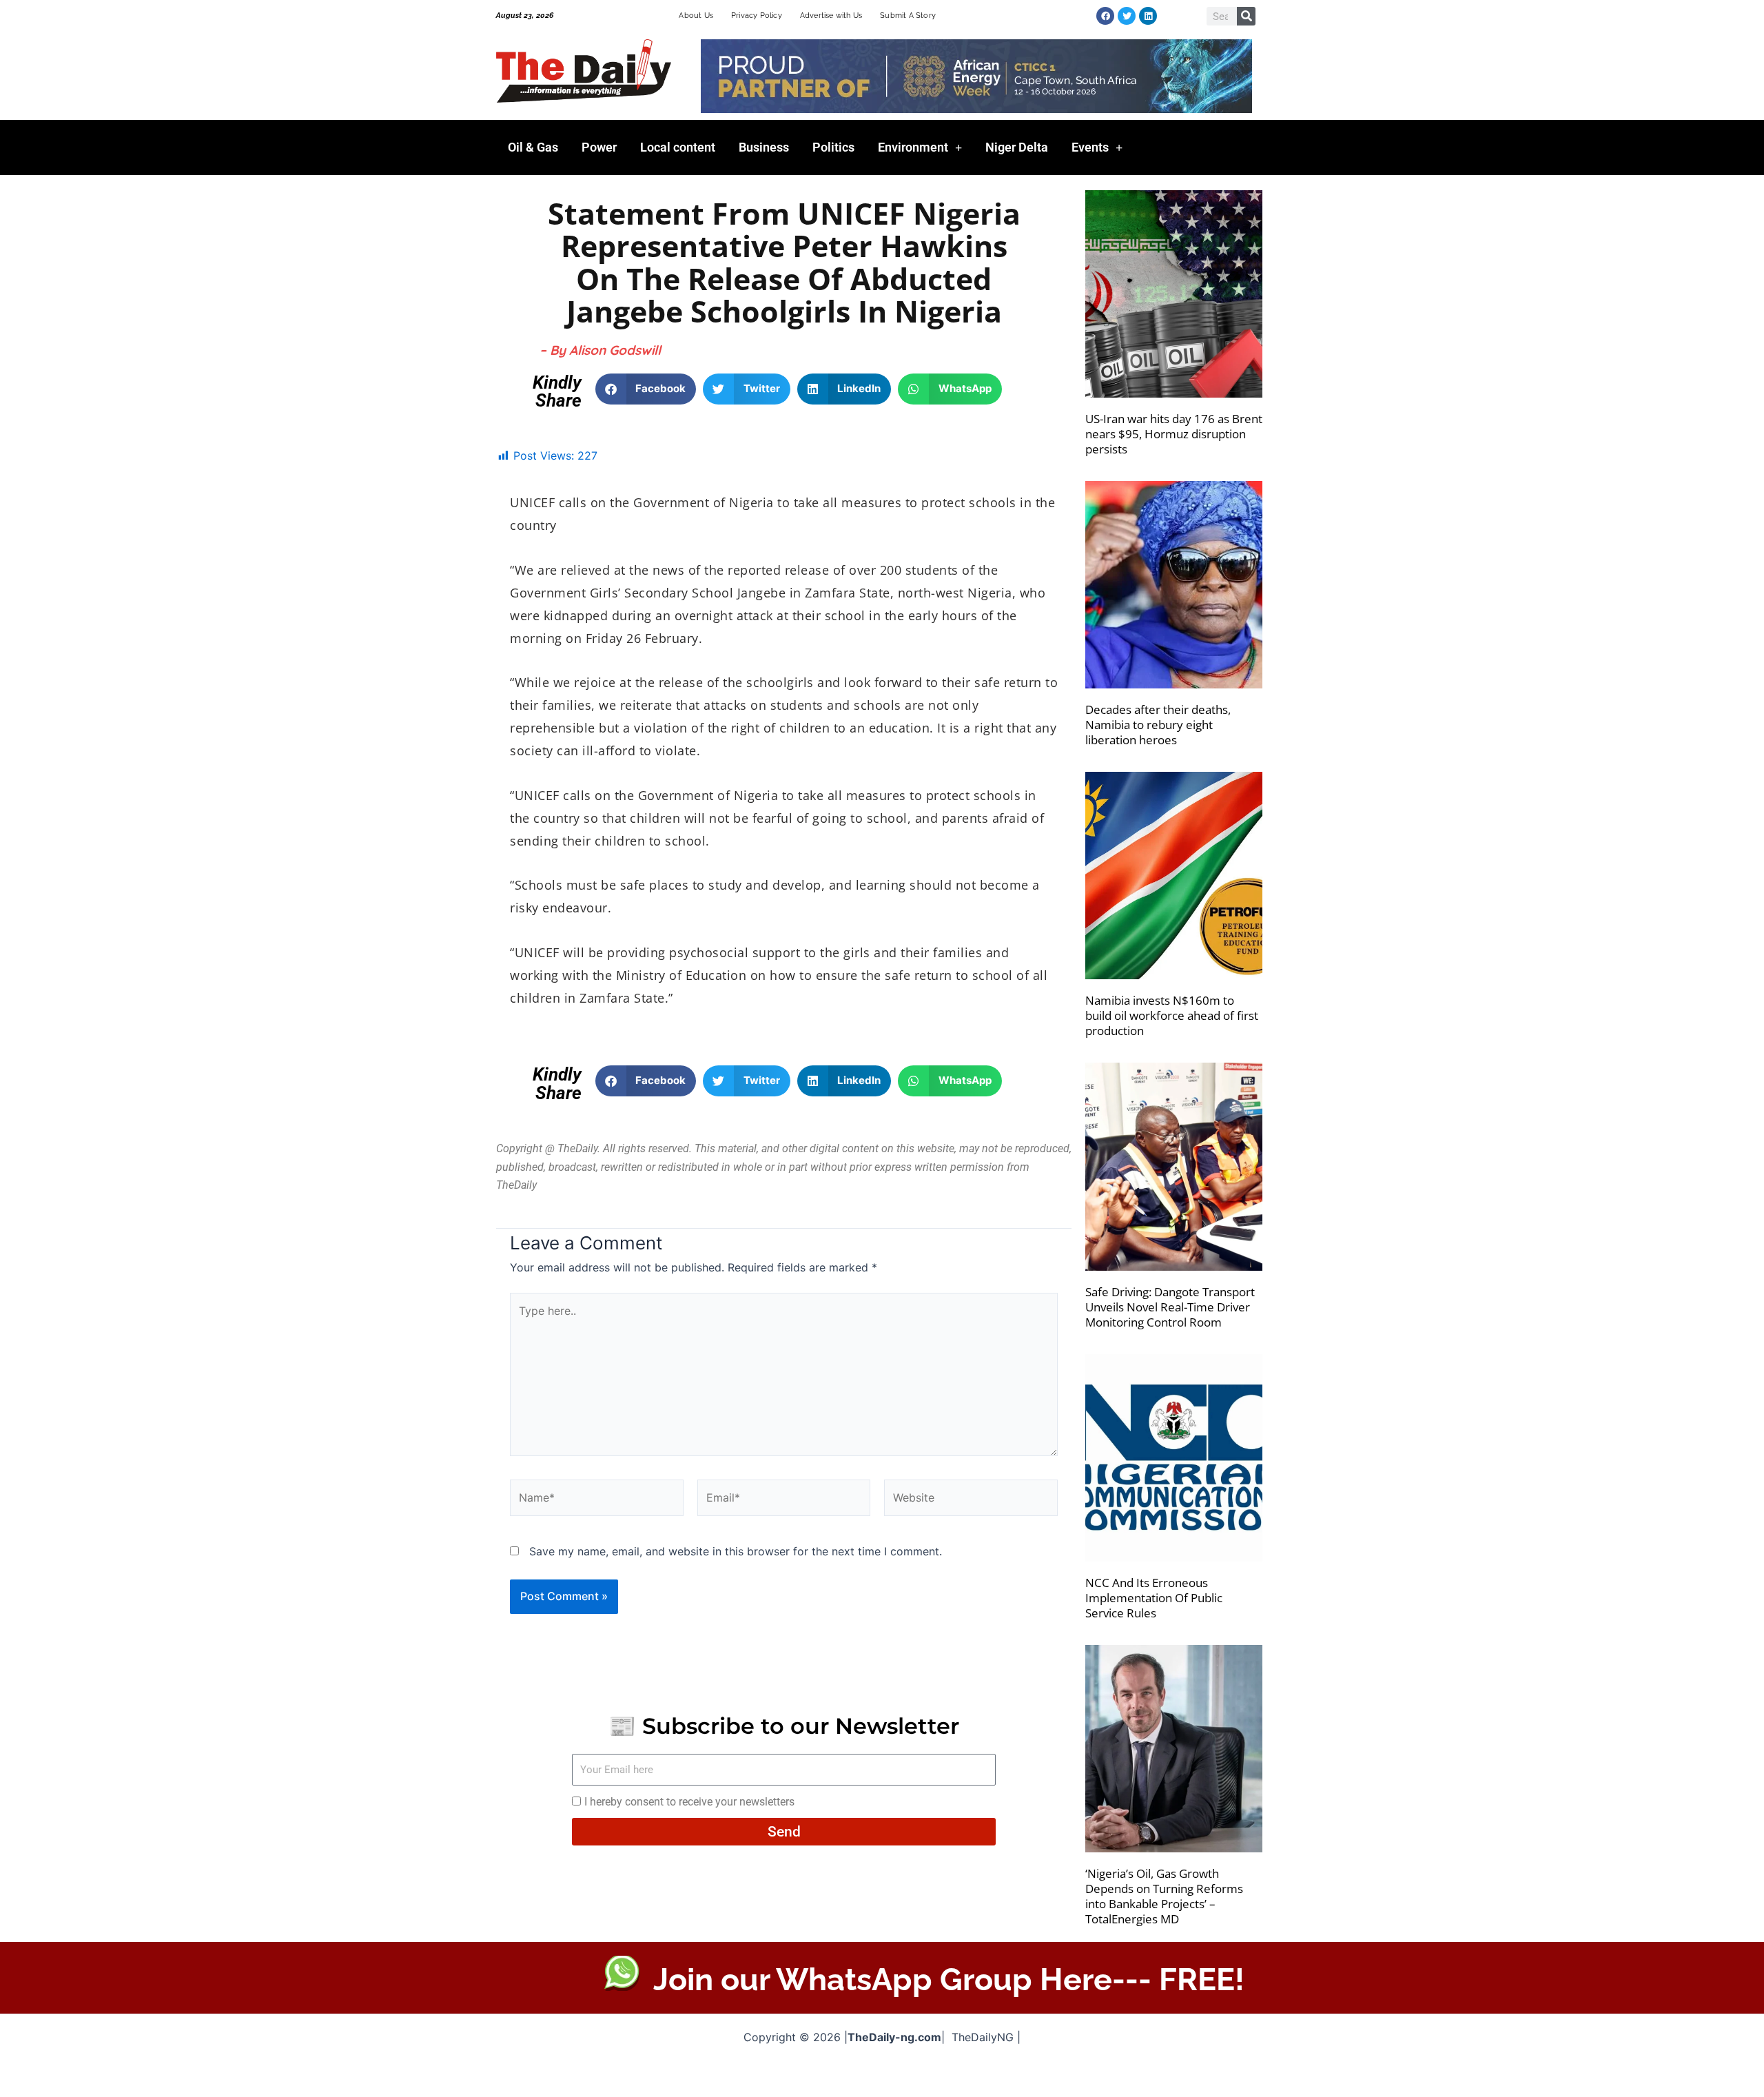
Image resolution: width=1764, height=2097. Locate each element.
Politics (833, 147)
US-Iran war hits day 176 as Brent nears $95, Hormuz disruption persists (1174, 434)
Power (599, 147)
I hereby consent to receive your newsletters (689, 1802)
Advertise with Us (831, 16)
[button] (646, 389)
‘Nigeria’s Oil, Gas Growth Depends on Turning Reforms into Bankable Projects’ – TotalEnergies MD (1164, 1896)
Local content (678, 147)
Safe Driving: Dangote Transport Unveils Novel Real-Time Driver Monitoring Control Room (1170, 1307)
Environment (913, 147)
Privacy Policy (757, 16)
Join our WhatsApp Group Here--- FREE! (949, 1980)
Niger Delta (1017, 147)
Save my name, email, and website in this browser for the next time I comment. (736, 1551)
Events (1090, 147)
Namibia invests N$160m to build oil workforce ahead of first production (1172, 1015)
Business (764, 147)
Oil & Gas (533, 147)
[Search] (1246, 16)
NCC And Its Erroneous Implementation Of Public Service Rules (1154, 1598)
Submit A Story (908, 16)
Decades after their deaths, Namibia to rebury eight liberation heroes (1158, 725)
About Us (696, 16)
